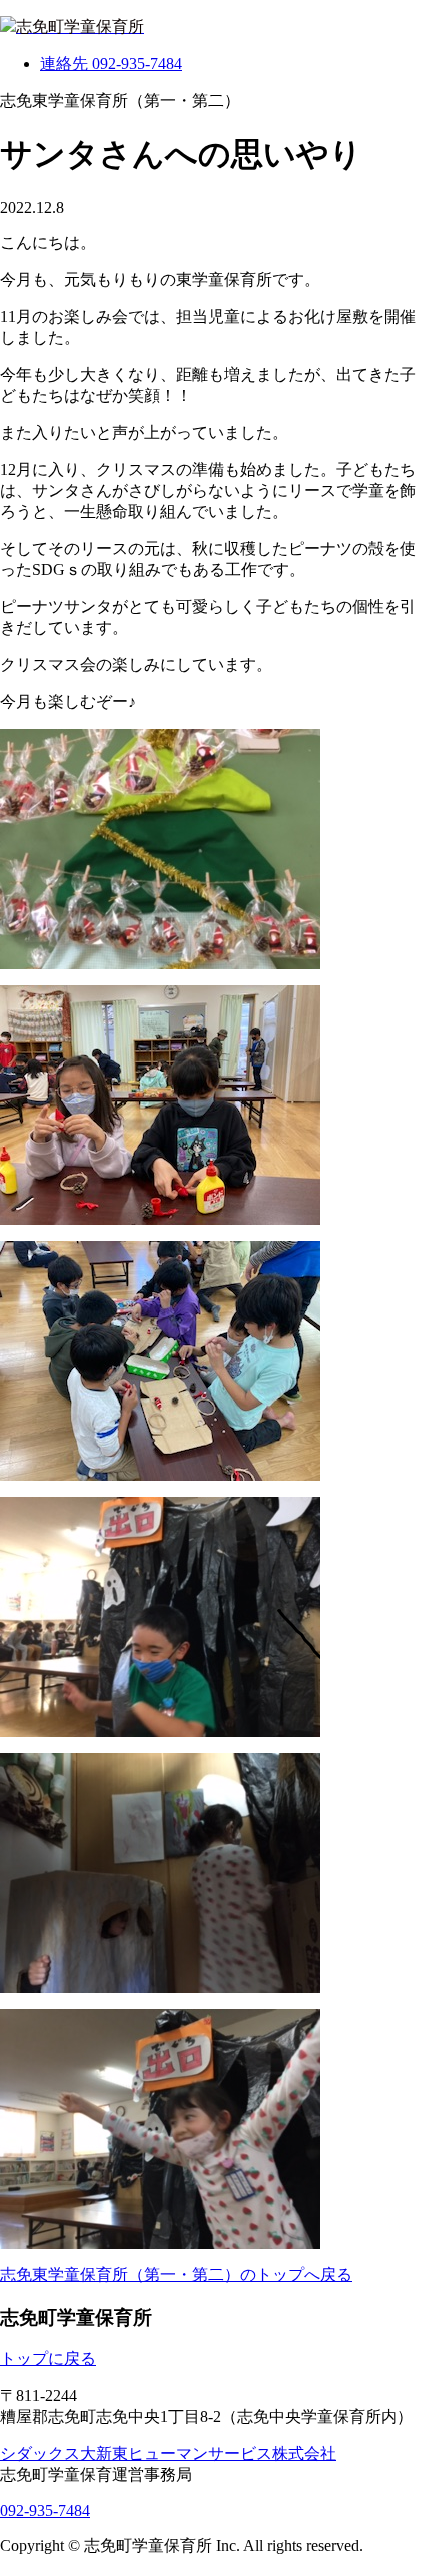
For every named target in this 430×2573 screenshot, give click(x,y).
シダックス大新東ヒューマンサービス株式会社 (168, 2453)
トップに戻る (48, 2358)
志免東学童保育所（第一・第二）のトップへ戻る (176, 2274)
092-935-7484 (45, 2510)
